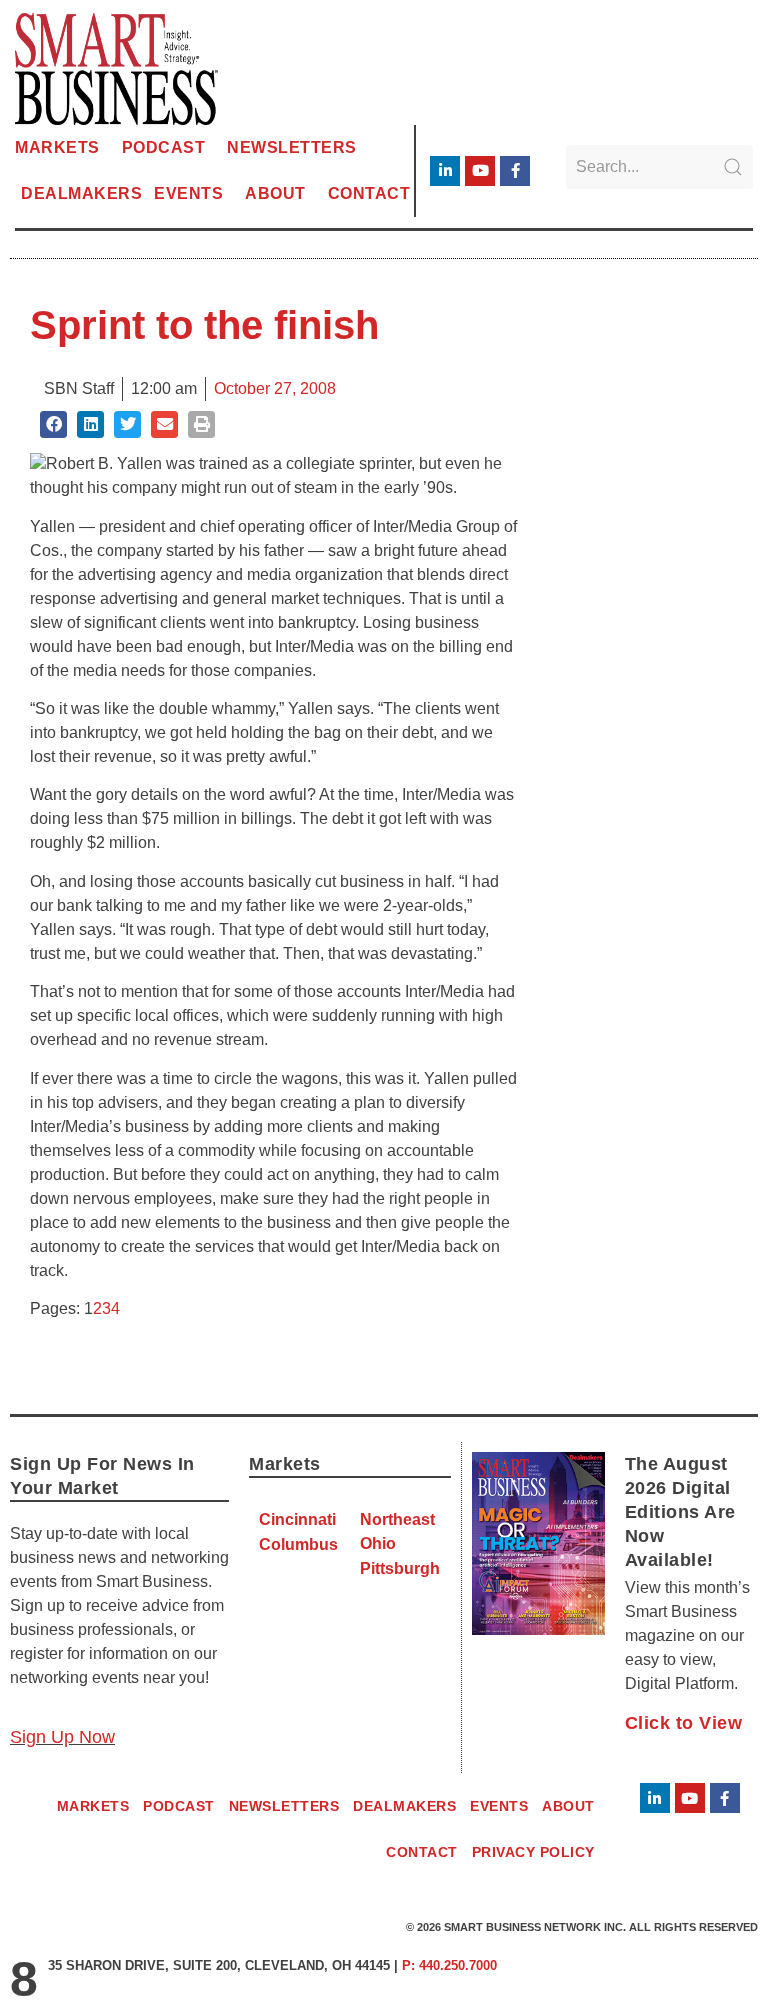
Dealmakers (81, 193)
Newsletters (292, 147)
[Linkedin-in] (445, 171)
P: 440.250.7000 (449, 1965)
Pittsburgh (400, 1568)
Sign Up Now (62, 1737)
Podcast (164, 147)
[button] (53, 424)
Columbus (298, 1544)
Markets (57, 147)
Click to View (684, 1723)
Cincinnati (297, 1519)
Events (188, 193)
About (275, 193)
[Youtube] (480, 171)
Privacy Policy (533, 1852)
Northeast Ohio (397, 1531)
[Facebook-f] (515, 171)
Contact (369, 193)
